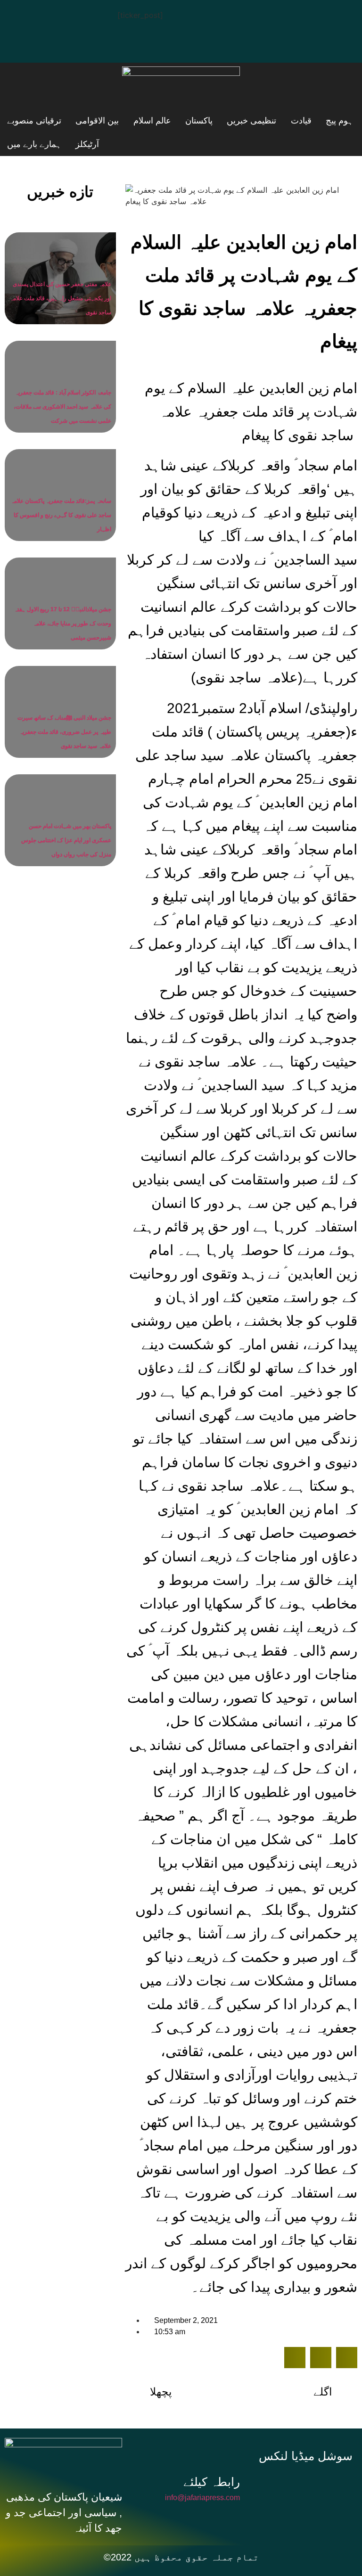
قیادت (241, 121)
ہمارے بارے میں (34, 144)
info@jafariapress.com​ (202, 2498)
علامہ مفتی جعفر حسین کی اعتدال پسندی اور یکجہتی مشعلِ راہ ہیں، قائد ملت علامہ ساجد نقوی (61, 298)
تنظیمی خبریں (190, 121)
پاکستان (135, 121)
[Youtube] (78, 16)
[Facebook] (21, 16)
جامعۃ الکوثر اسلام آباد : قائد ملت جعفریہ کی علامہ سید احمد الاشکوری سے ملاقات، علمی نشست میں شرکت (62, 407)
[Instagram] (21, 43)
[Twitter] (49, 16)
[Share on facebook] (295, 2358)
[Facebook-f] (278, 2483)
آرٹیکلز (90, 144)
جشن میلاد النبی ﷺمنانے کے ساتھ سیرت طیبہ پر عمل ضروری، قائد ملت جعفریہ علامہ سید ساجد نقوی (64, 732)
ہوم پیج (282, 121)
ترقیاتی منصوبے (145, 144)
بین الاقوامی (29, 121)
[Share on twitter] (321, 2358)
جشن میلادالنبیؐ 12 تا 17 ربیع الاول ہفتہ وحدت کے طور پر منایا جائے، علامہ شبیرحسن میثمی (63, 623)
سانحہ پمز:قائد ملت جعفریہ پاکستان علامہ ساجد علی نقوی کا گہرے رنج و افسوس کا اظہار (61, 515)
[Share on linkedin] (347, 2358)
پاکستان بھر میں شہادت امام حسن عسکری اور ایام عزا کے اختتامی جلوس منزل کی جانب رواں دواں (66, 840)
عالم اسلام (86, 121)
